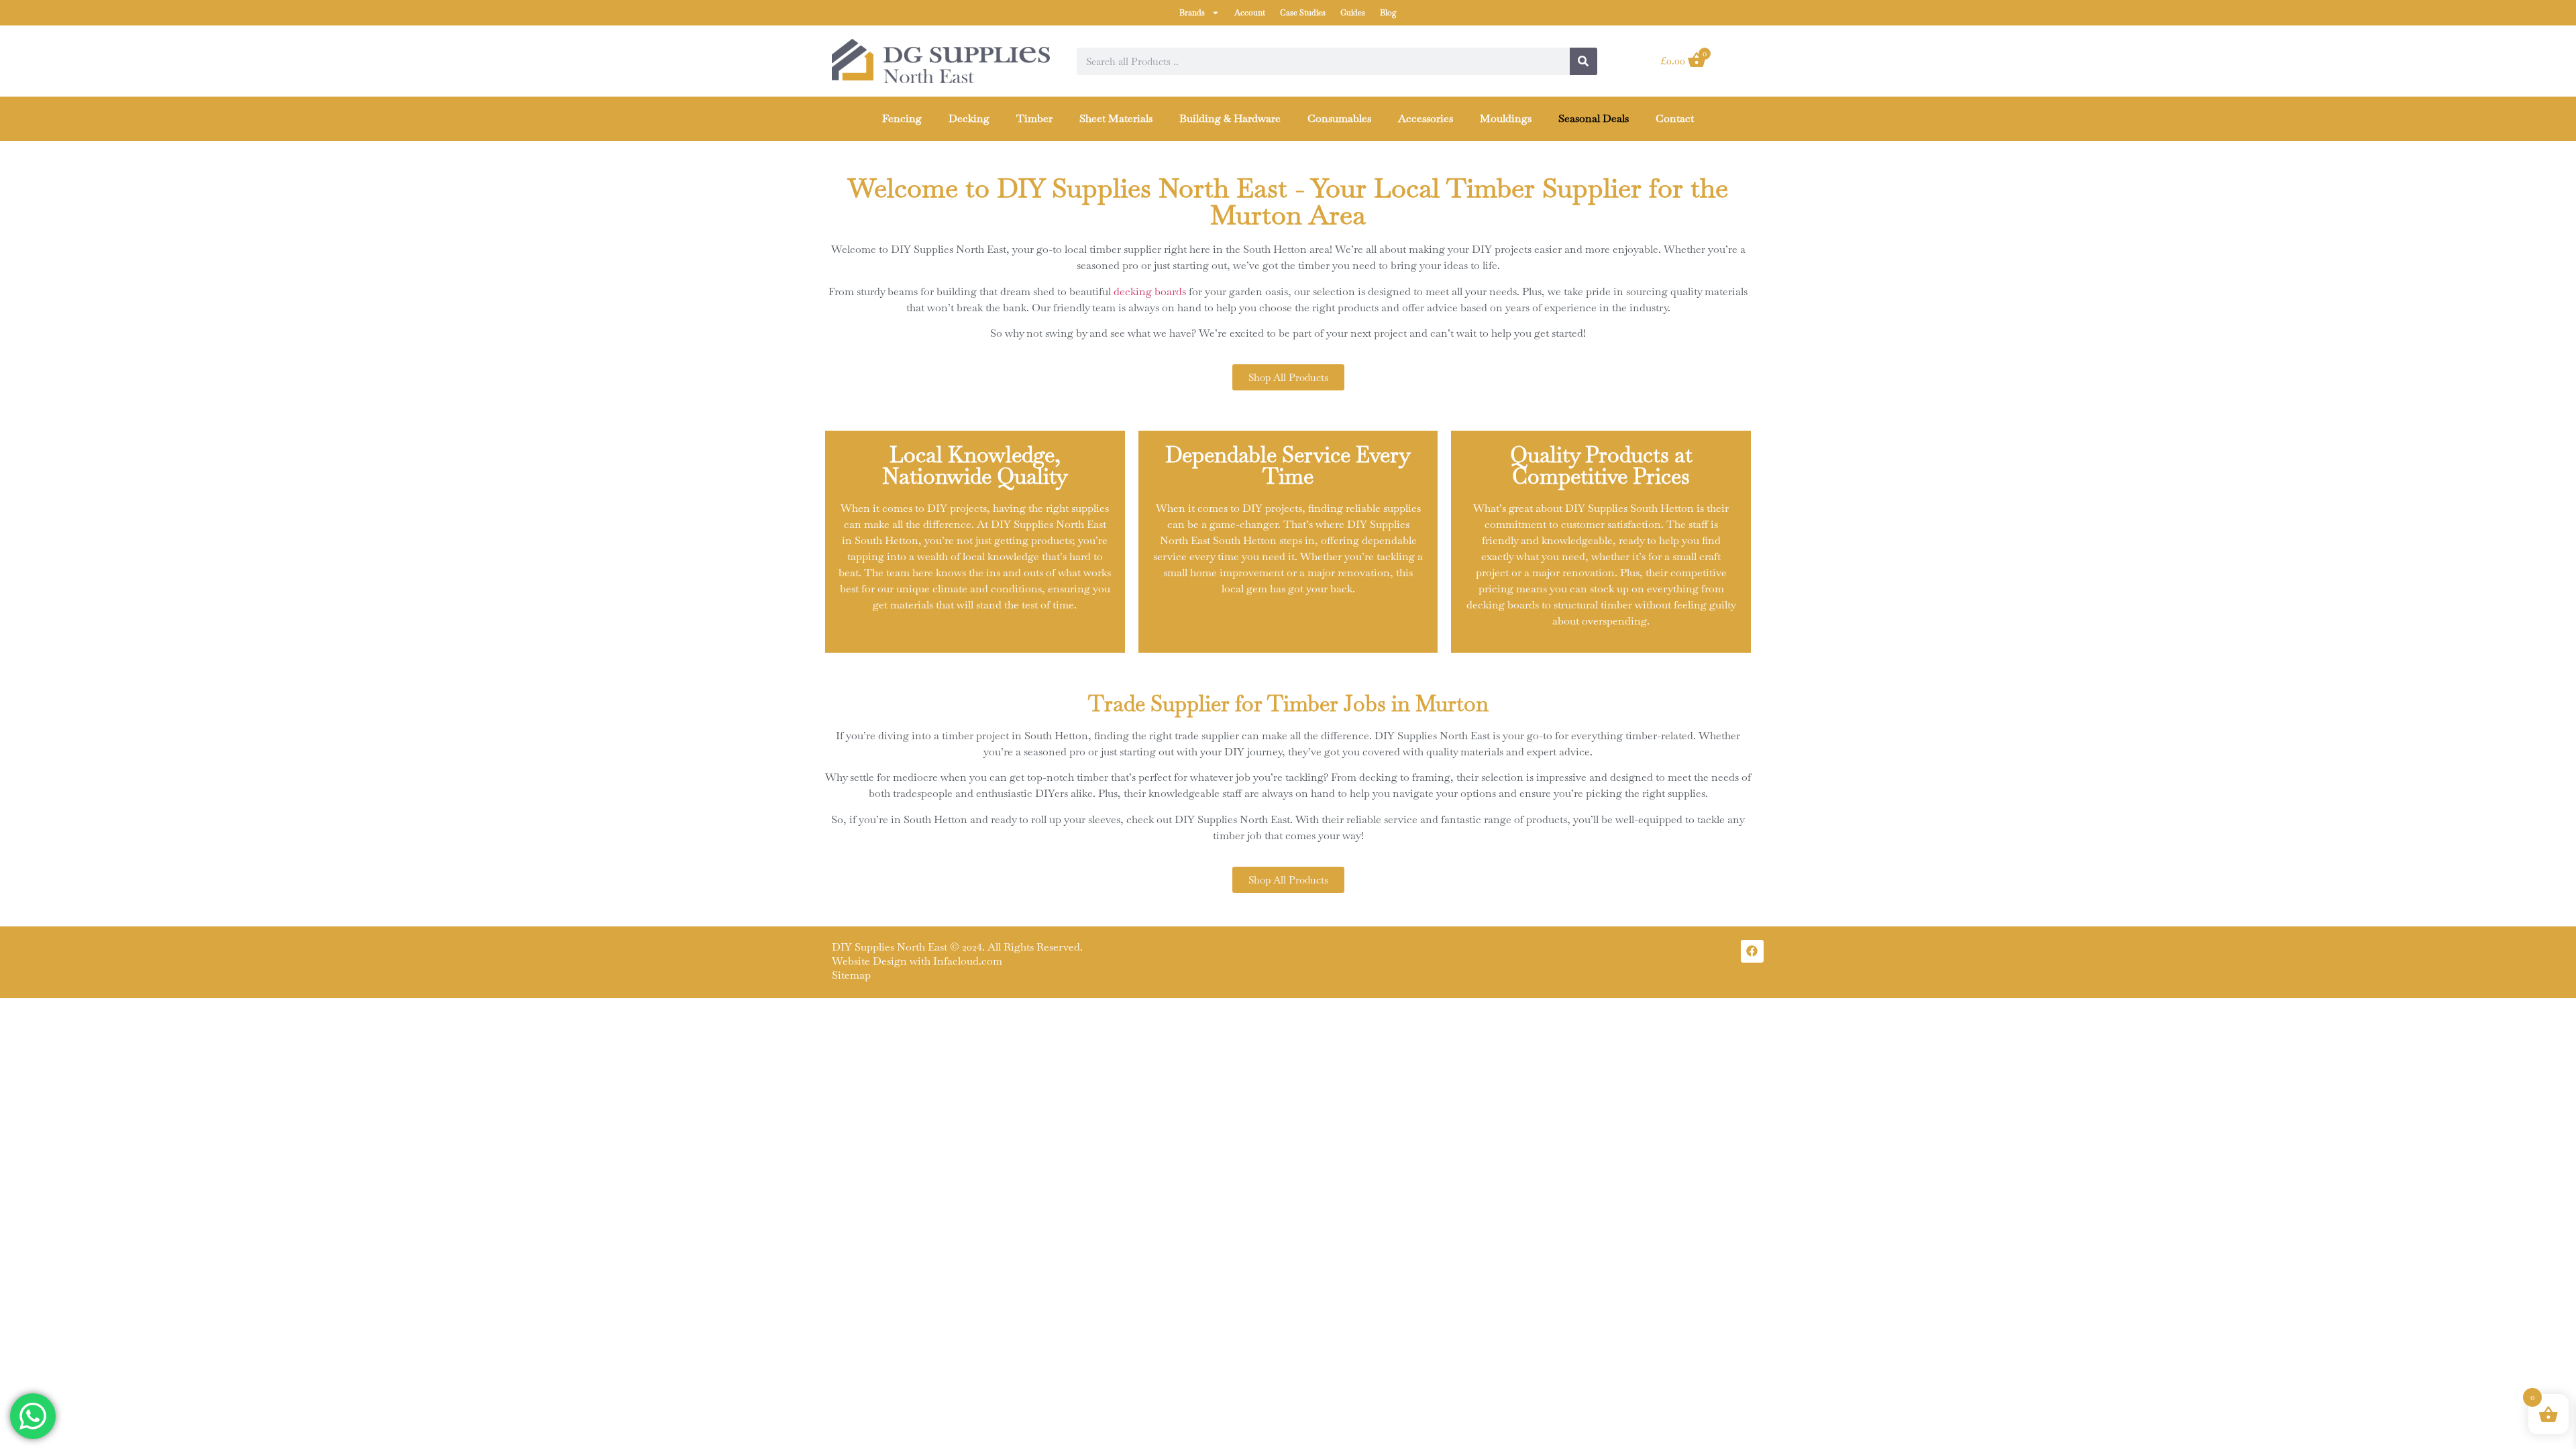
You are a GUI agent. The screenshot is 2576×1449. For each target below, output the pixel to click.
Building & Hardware (1230, 118)
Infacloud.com (968, 961)
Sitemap (851, 975)
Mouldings (1506, 118)
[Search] (1584, 61)
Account (1250, 13)
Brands (1192, 13)
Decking (969, 118)
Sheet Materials (1116, 118)
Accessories (1426, 118)
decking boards (1150, 291)
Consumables (1339, 118)
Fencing (902, 118)
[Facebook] (1752, 951)
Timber (1034, 118)
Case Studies (1303, 13)
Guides (1353, 13)
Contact (1675, 118)
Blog (1388, 13)
